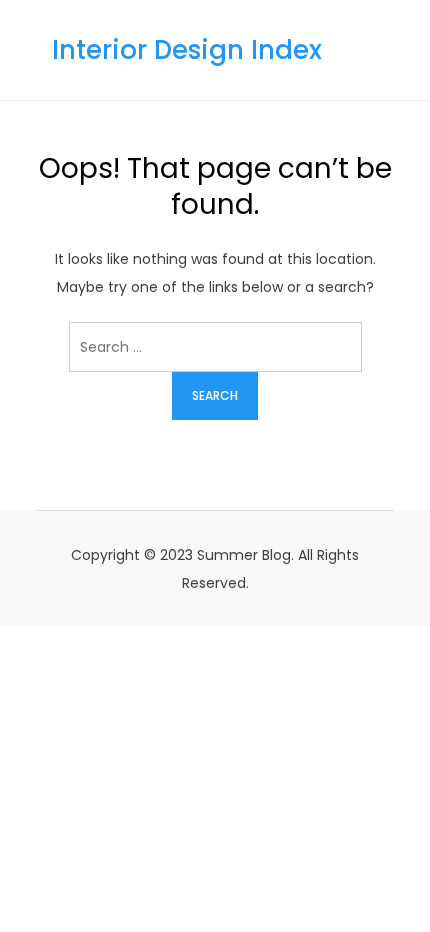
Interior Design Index (187, 50)
